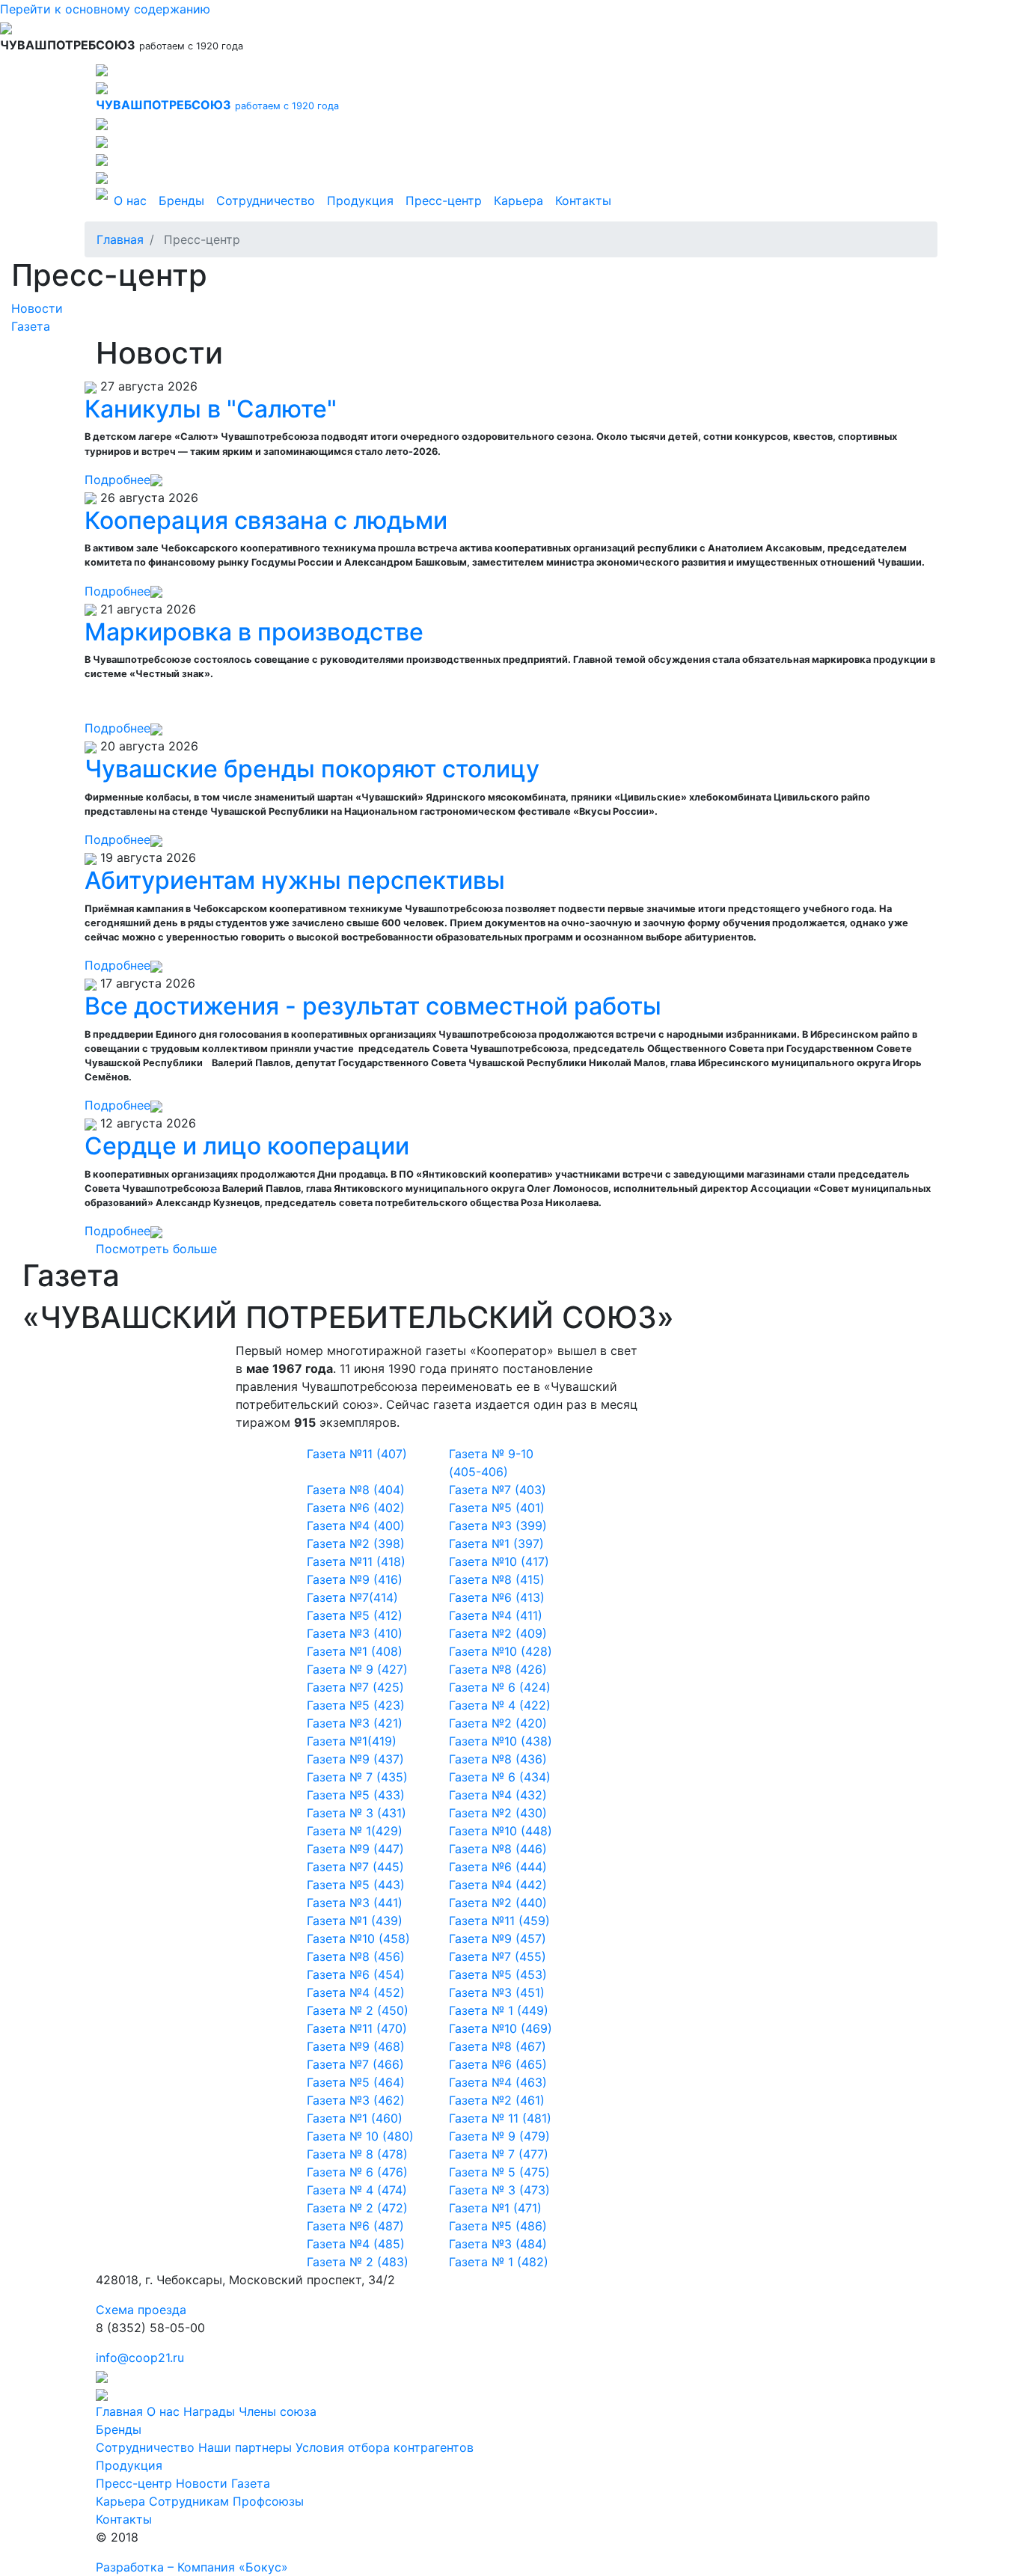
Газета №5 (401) (497, 1508)
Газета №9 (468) (356, 2046)
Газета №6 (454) (356, 1974)
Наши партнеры (245, 2447)
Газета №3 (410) (355, 1633)
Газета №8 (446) (498, 1849)
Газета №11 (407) (357, 1454)
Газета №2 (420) (498, 1723)
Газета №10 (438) (501, 1741)
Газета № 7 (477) (499, 2154)
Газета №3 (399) (498, 1526)
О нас (130, 201)
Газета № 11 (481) (500, 2118)
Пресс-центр (444, 201)
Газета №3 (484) (498, 2244)
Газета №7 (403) (498, 1490)
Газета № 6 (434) (500, 1777)
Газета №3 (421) (355, 1723)
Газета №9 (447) (355, 1849)
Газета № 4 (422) (500, 1705)
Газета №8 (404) (356, 1490)
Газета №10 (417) (499, 1561)
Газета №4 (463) (498, 2082)
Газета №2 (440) (498, 1903)
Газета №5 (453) (498, 1974)
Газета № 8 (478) (357, 2154)
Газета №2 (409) (498, 1633)
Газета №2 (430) (498, 1813)
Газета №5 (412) (355, 1615)
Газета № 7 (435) (357, 1777)
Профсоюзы (268, 2501)
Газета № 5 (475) (499, 2172)
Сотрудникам (189, 2501)
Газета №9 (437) (355, 1759)
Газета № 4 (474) (357, 2190)
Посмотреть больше (156, 1249)
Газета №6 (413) (497, 1597)
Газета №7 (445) (355, 1867)
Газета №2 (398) (356, 1544)
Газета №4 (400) (356, 1526)
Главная (120, 239)
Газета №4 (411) (496, 1615)
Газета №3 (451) (497, 1992)
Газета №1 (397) (496, 1544)
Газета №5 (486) (498, 2226)
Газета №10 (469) (501, 2028)
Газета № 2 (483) (358, 2262)
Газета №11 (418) (356, 1561)
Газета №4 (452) (356, 1992)
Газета (31, 326)
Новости (37, 308)
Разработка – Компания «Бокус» (192, 2567)
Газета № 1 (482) (499, 2262)
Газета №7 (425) (355, 1687)
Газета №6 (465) (498, 2064)
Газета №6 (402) (356, 1508)
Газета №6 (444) (498, 1867)
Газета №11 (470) (357, 2028)
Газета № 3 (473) (499, 2190)
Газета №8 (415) (497, 1579)
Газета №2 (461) (497, 2100)
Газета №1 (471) (495, 2208)
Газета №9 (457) (498, 1939)
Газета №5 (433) (356, 1795)
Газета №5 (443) (356, 1885)
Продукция (360, 201)
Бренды (181, 201)
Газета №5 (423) (356, 1705)
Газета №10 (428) (501, 1651)
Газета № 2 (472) (357, 2208)
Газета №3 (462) (356, 2100)
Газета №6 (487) (355, 2226)
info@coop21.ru (140, 2358)
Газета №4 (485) (356, 2244)
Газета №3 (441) (355, 1903)
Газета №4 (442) (498, 1885)
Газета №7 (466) (355, 2064)
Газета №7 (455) (498, 1957)
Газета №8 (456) (356, 1957)
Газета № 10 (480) (360, 2136)
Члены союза (278, 2411)
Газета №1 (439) (355, 1921)
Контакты (583, 201)
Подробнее (117, 480)
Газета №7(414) (352, 1597)
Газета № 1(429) (355, 1831)
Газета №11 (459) (499, 1921)
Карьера (518, 201)
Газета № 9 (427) (357, 1669)
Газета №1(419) (352, 1741)
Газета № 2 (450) (358, 2010)
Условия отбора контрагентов (385, 2447)
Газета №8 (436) (498, 1759)
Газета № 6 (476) (357, 2172)
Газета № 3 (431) (357, 1813)
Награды (209, 2411)
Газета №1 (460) (355, 2118)
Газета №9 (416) (355, 1579)
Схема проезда (141, 2310)
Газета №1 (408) (355, 1651)
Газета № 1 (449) (499, 2010)
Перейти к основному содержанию (105, 9)
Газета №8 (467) (498, 2046)
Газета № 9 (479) (499, 2136)
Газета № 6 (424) (500, 1687)
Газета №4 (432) (498, 1795)
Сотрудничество (266, 201)
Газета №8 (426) (498, 1669)
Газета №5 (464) (356, 2082)
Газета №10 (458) (358, 1939)
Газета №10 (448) (501, 1831)
